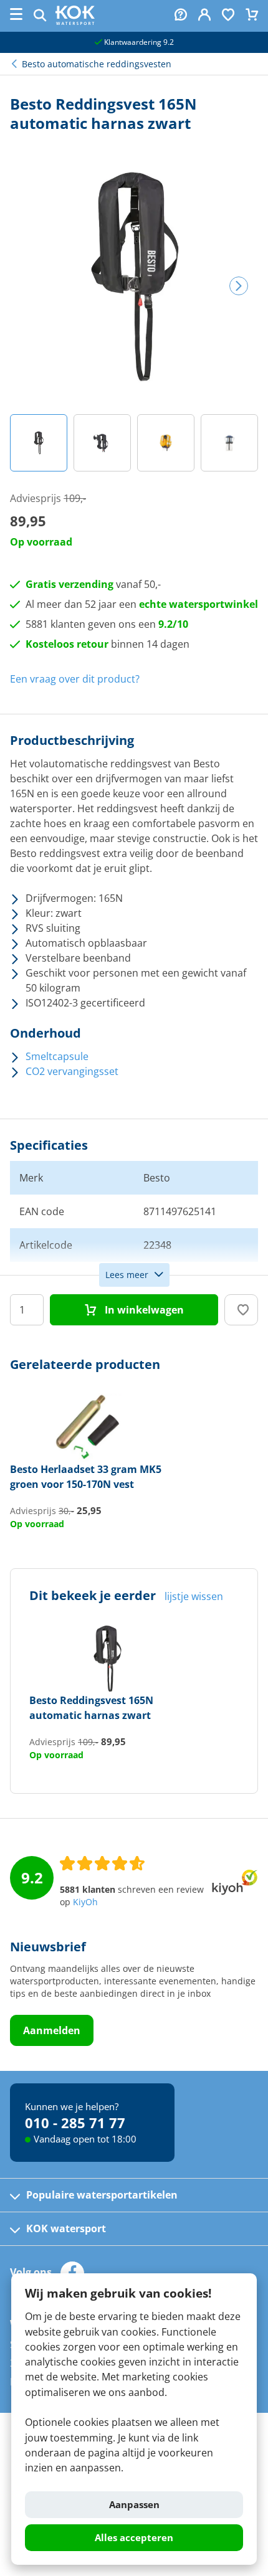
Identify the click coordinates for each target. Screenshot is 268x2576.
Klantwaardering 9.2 (138, 42)
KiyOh (85, 1902)
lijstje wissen (194, 1596)
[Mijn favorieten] (228, 16)
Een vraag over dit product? (75, 679)
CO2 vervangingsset (72, 1071)
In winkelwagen (143, 1310)
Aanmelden (52, 2030)
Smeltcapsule (57, 1056)
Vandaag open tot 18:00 (85, 2139)
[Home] (75, 21)
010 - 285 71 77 (75, 2123)
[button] (39, 443)
